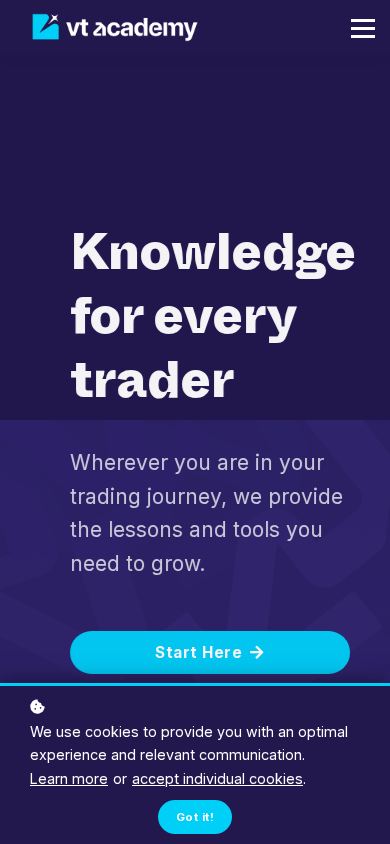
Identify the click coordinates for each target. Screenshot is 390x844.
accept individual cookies (217, 778)
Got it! (195, 817)
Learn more (69, 778)
